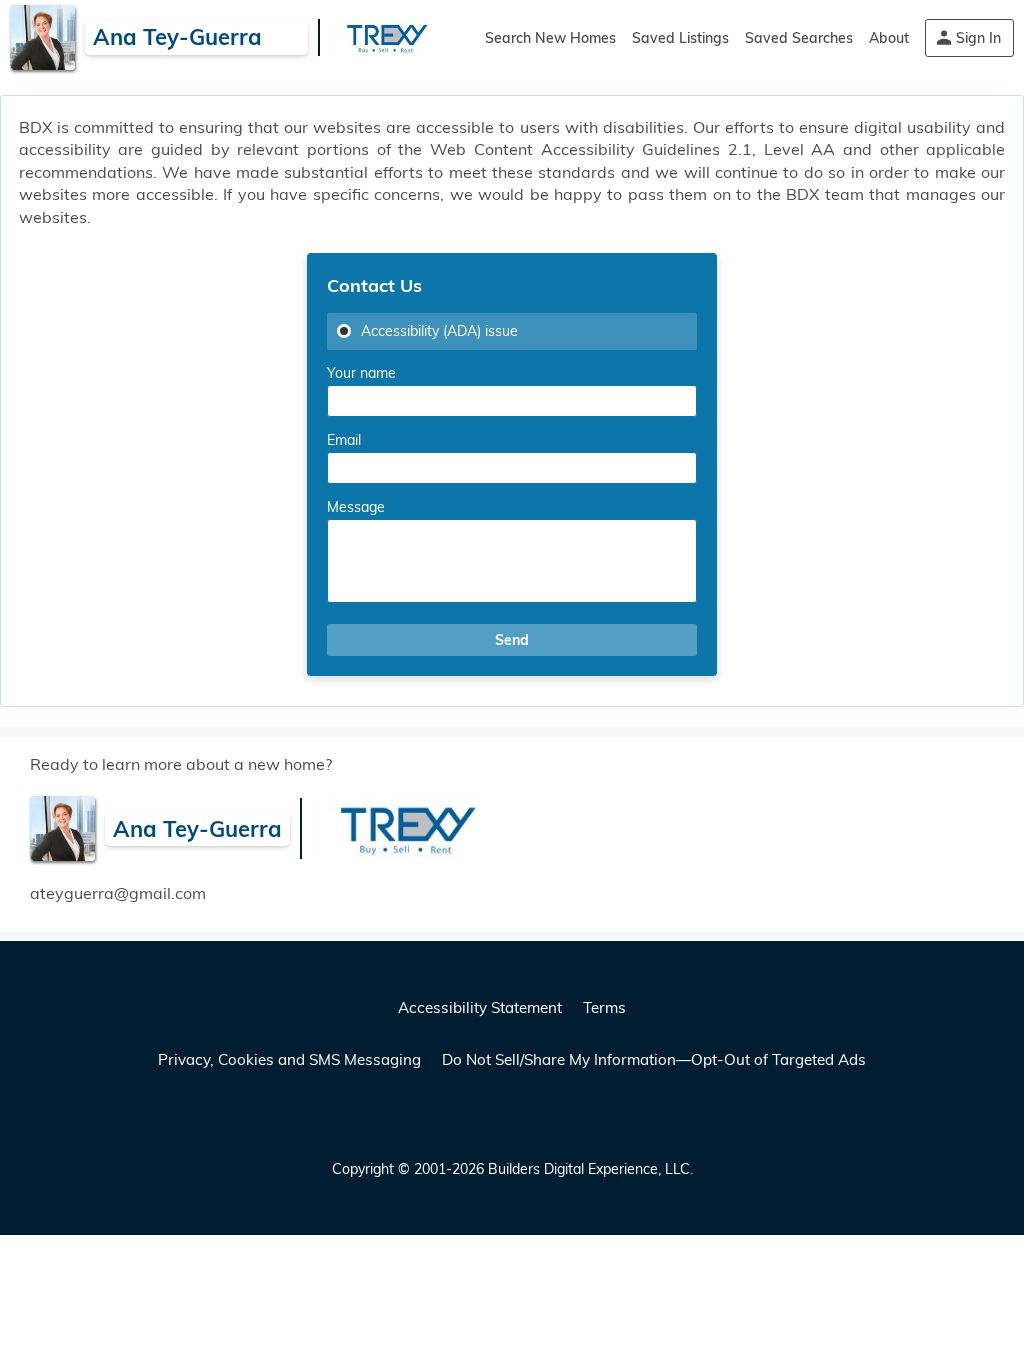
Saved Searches (799, 38)
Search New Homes (550, 38)
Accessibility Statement (480, 1007)
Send (512, 640)
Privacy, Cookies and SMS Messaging (289, 1059)
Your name (361, 373)
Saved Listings (680, 38)
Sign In (978, 38)
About (889, 38)
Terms (604, 1007)
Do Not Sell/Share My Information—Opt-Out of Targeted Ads (654, 1059)
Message (356, 507)
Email (344, 440)
